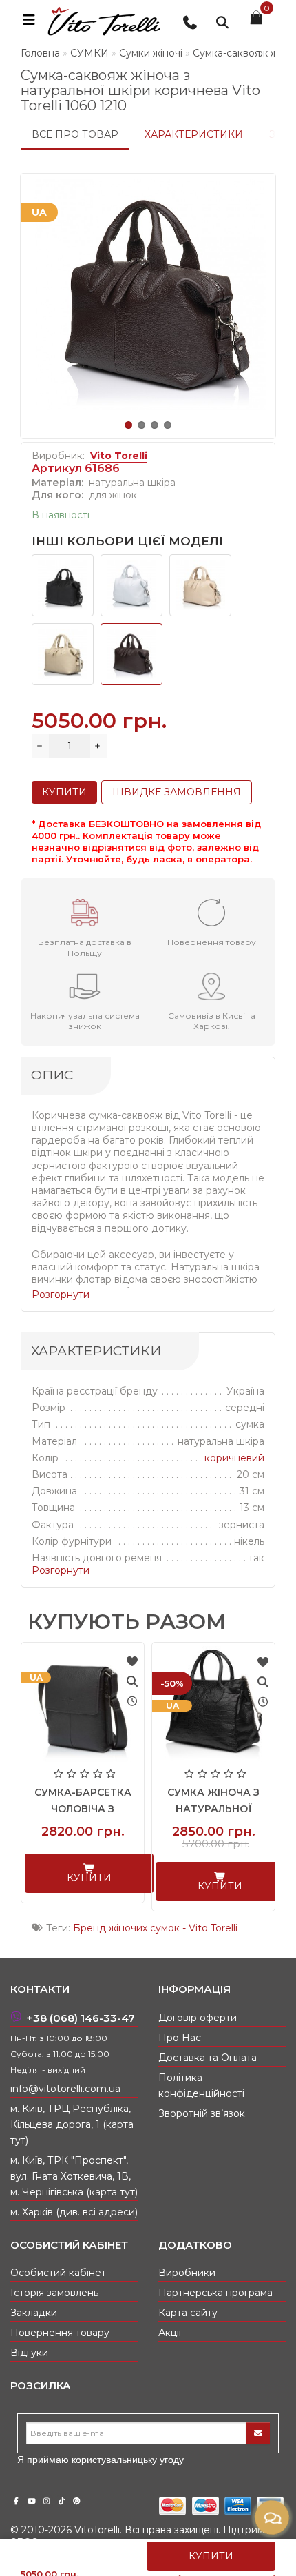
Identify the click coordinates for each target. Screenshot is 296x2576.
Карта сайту (188, 2313)
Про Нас (180, 2038)
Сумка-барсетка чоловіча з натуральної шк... (83, 1809)
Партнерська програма (215, 2293)
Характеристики (194, 134)
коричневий (234, 1458)
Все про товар (75, 134)
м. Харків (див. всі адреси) (74, 2212)
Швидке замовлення (177, 792)
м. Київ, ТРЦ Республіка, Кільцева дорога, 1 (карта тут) (72, 2124)
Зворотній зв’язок (202, 2113)
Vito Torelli (119, 456)
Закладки (34, 2313)
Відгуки (29, 2353)
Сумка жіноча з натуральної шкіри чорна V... (213, 1809)
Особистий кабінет (58, 2273)
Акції (170, 2333)
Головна (40, 53)
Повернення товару (60, 2333)
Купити (211, 2556)
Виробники (187, 2273)
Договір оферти (198, 2018)
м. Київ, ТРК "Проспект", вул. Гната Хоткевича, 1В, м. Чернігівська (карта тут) (74, 2176)
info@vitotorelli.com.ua (65, 2089)
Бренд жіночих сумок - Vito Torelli (155, 1928)
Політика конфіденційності (201, 2086)
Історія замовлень (54, 2293)
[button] (128, 425)
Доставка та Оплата (208, 2058)
